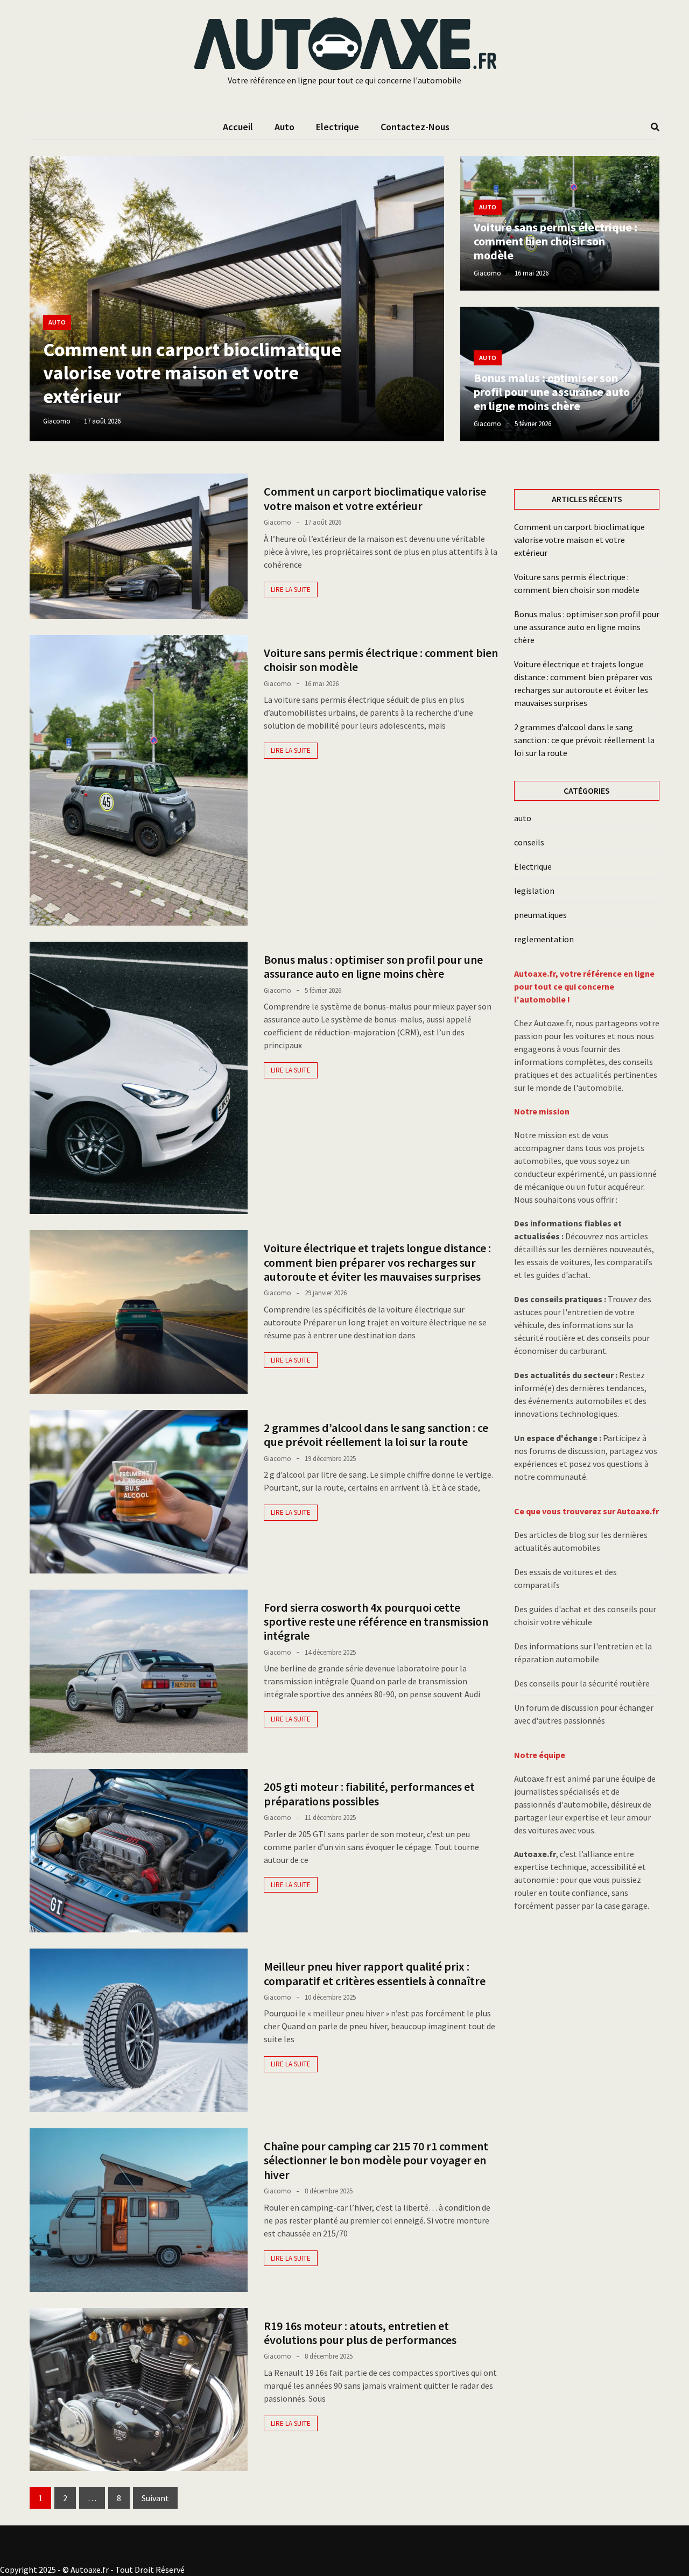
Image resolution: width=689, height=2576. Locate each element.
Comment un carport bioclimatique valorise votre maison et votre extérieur (192, 373)
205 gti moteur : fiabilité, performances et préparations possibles (369, 1794)
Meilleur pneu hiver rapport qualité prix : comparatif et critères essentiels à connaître (375, 1973)
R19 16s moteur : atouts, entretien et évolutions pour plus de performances (360, 2333)
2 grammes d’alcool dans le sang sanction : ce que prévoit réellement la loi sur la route (376, 1435)
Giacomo (57, 421)
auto (284, 127)
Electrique (338, 127)
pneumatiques (540, 915)
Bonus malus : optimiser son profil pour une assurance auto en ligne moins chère (552, 392)
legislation (534, 891)
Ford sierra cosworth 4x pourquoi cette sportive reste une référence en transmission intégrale (376, 1622)
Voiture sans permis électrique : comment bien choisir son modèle (556, 241)
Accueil (238, 127)
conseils (529, 842)
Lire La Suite (291, 590)
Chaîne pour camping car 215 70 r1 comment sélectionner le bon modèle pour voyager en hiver (376, 2160)
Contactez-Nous (415, 127)
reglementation (544, 939)
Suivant (155, 2498)
